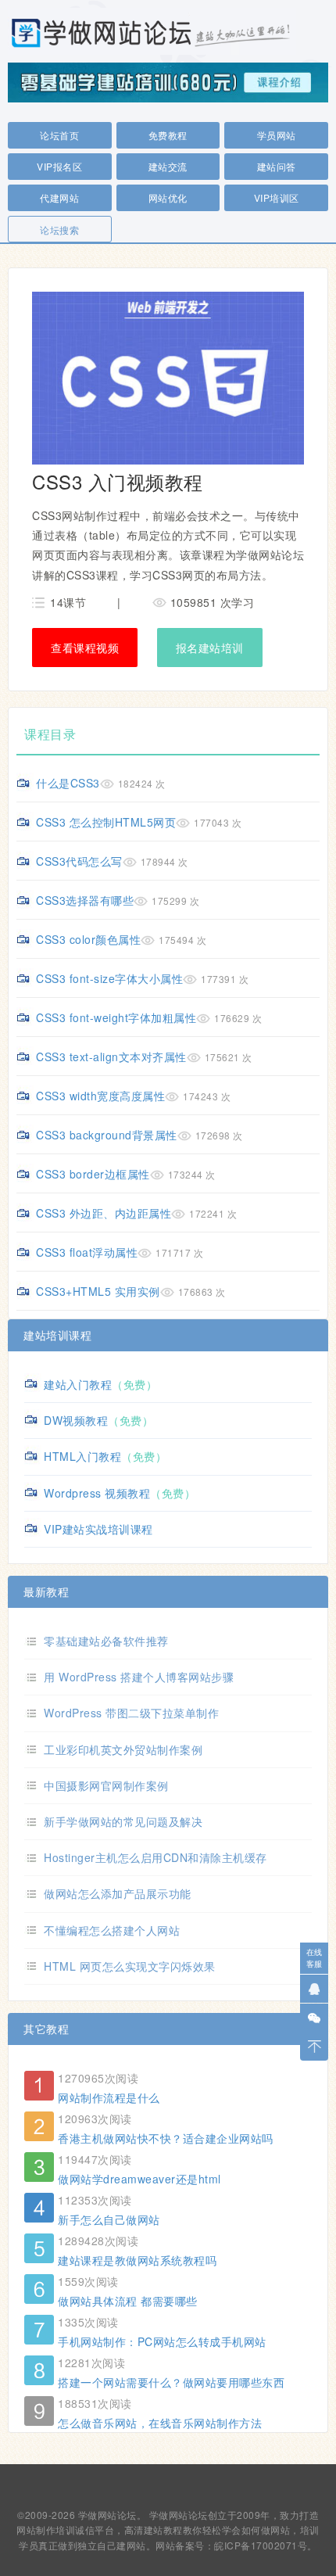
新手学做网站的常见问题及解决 (123, 1821)
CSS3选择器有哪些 (85, 900)
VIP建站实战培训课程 (98, 1529)
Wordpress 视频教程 (97, 1493)
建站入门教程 (78, 1384)
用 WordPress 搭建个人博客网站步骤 (139, 1677)
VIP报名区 (59, 166)
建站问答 (277, 166)
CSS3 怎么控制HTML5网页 (106, 822)
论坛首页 (59, 135)
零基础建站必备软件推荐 (106, 1641)
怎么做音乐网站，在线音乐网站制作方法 (160, 2423)
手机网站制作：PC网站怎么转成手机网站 (162, 2341)
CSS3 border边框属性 (93, 1174)
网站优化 (168, 197)
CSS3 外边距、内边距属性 (104, 1213)
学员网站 (277, 135)
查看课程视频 (85, 648)
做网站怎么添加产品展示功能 (118, 1893)
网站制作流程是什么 (109, 2097)
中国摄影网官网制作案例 (106, 1785)
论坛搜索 (59, 230)
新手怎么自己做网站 (109, 2219)
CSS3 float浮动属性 (87, 1252)
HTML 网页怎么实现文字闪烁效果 (130, 1966)
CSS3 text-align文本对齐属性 (111, 1057)
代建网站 (59, 197)
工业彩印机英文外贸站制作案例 (123, 1749)
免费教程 (168, 135)
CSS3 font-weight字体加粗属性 (116, 1017)
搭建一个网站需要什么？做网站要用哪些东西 (171, 2382)
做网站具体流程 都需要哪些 (128, 2301)
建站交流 (168, 166)
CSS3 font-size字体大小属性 (109, 978)
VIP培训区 (277, 197)
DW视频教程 (76, 1420)
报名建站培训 (210, 648)
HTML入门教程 (82, 1456)
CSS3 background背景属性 (107, 1135)
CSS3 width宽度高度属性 (100, 1096)
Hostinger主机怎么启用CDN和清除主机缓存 (155, 1857)
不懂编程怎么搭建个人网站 (112, 1930)
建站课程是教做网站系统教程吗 (137, 2260)
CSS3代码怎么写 (79, 861)
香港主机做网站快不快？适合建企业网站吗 (166, 2138)
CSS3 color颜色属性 (88, 939)
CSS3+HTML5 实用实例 (98, 1291)
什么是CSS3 (68, 783)
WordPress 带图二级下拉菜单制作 (131, 1713)
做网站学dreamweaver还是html (139, 2179)
